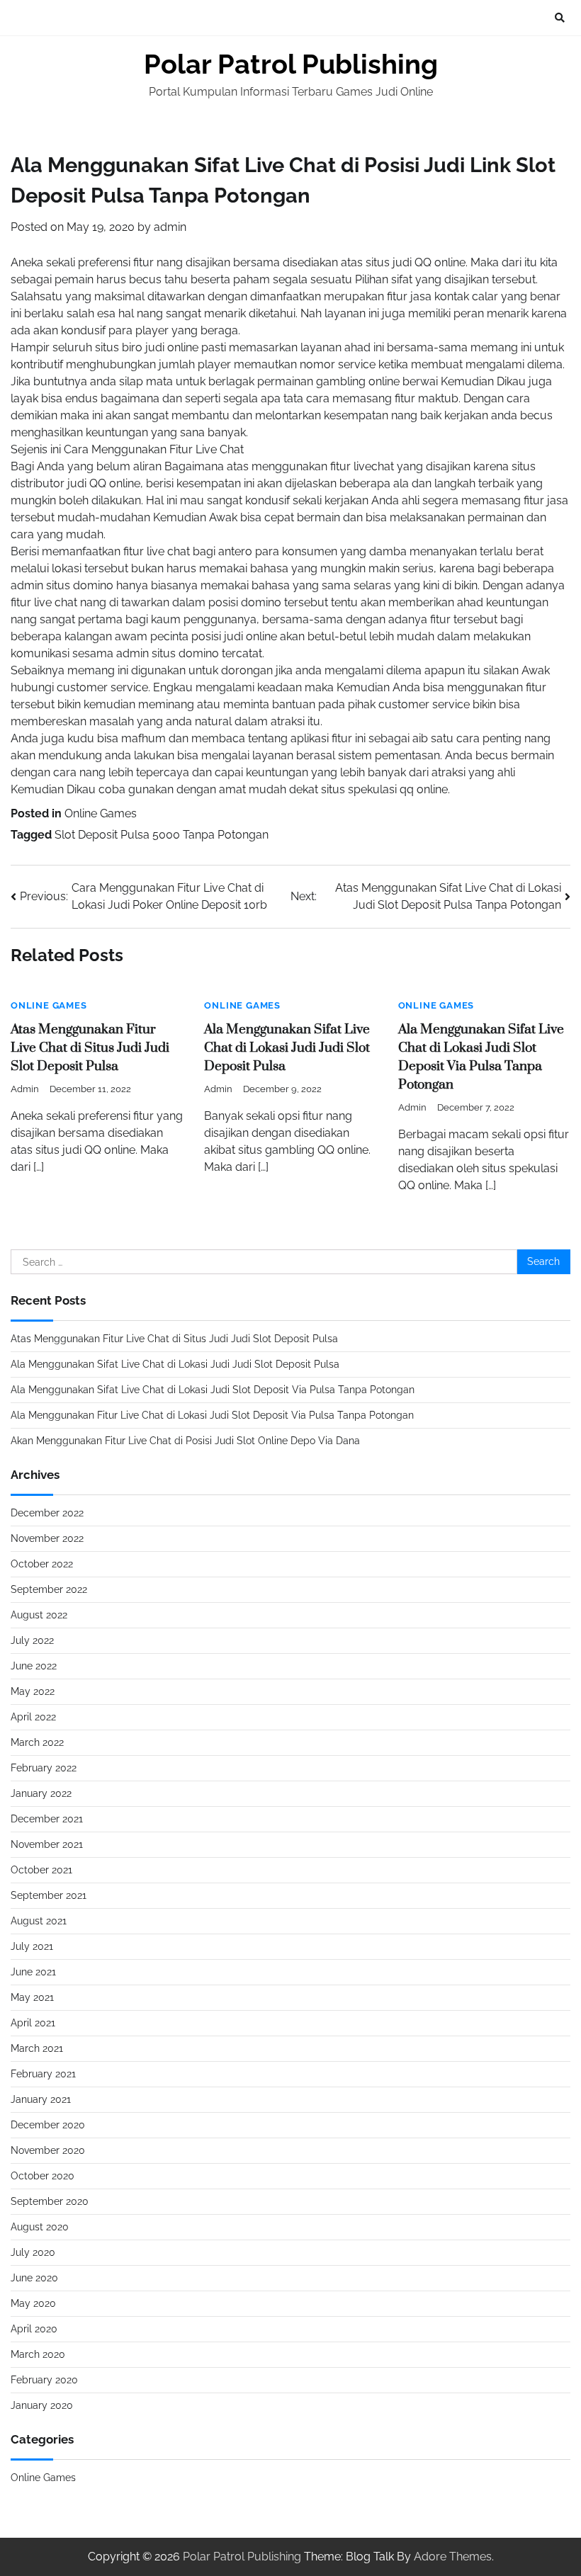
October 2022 (42, 1564)
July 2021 (32, 1946)
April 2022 (33, 1717)
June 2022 (34, 1666)
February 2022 (44, 1768)
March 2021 (37, 2048)
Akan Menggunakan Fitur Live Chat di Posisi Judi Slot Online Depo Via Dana (185, 1441)
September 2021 (49, 1895)
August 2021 (39, 1921)
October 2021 (41, 1870)
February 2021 (43, 2074)
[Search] (560, 18)
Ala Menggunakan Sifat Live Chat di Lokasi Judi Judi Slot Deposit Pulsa (287, 1048)
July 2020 (33, 2252)
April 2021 (33, 2023)
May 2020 (33, 2303)
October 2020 (43, 2176)
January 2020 (42, 2405)
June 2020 (34, 2278)
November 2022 (47, 1538)
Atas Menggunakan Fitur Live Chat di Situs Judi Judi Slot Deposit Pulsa (90, 1048)
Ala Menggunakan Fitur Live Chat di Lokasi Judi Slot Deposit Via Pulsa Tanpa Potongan (212, 1415)
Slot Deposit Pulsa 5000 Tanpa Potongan (162, 835)
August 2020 (40, 2227)
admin (170, 227)
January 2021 (41, 2099)
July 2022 (32, 1640)
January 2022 (41, 1793)
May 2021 (32, 1997)
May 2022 (33, 1691)
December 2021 (47, 1819)
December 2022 (47, 1513)
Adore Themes (453, 2557)
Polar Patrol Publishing (291, 64)
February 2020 (44, 2380)
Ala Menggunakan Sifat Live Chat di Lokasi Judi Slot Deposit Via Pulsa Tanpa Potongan (213, 1390)
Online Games (101, 813)
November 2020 (48, 2150)
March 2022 (37, 1742)
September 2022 (49, 1589)
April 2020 (34, 2329)
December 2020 (48, 2125)
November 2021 (47, 1844)
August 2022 (39, 1615)
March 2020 (38, 2354)
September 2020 (50, 2201)
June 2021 (33, 1972)
